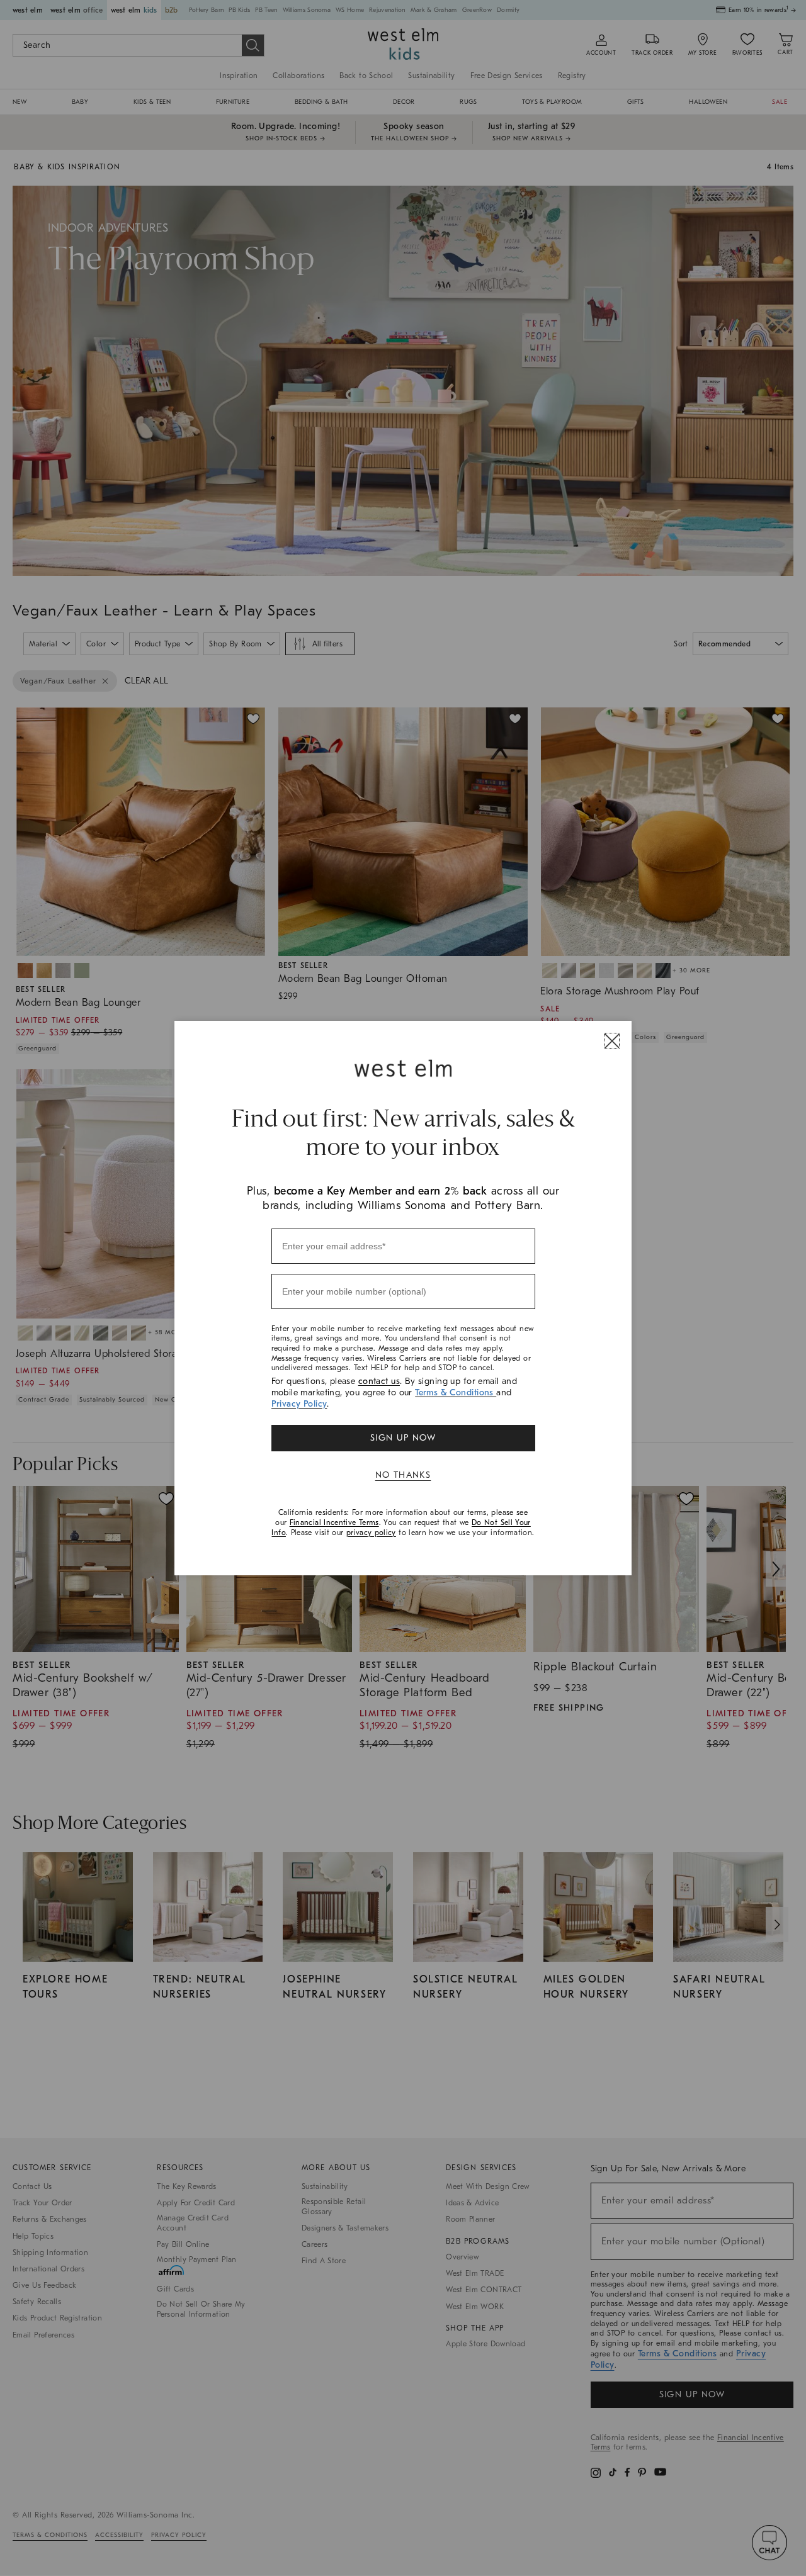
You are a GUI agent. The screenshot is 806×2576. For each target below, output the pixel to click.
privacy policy (371, 1533)
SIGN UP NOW (403, 1438)
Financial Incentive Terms (334, 1522)
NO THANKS (403, 1475)
